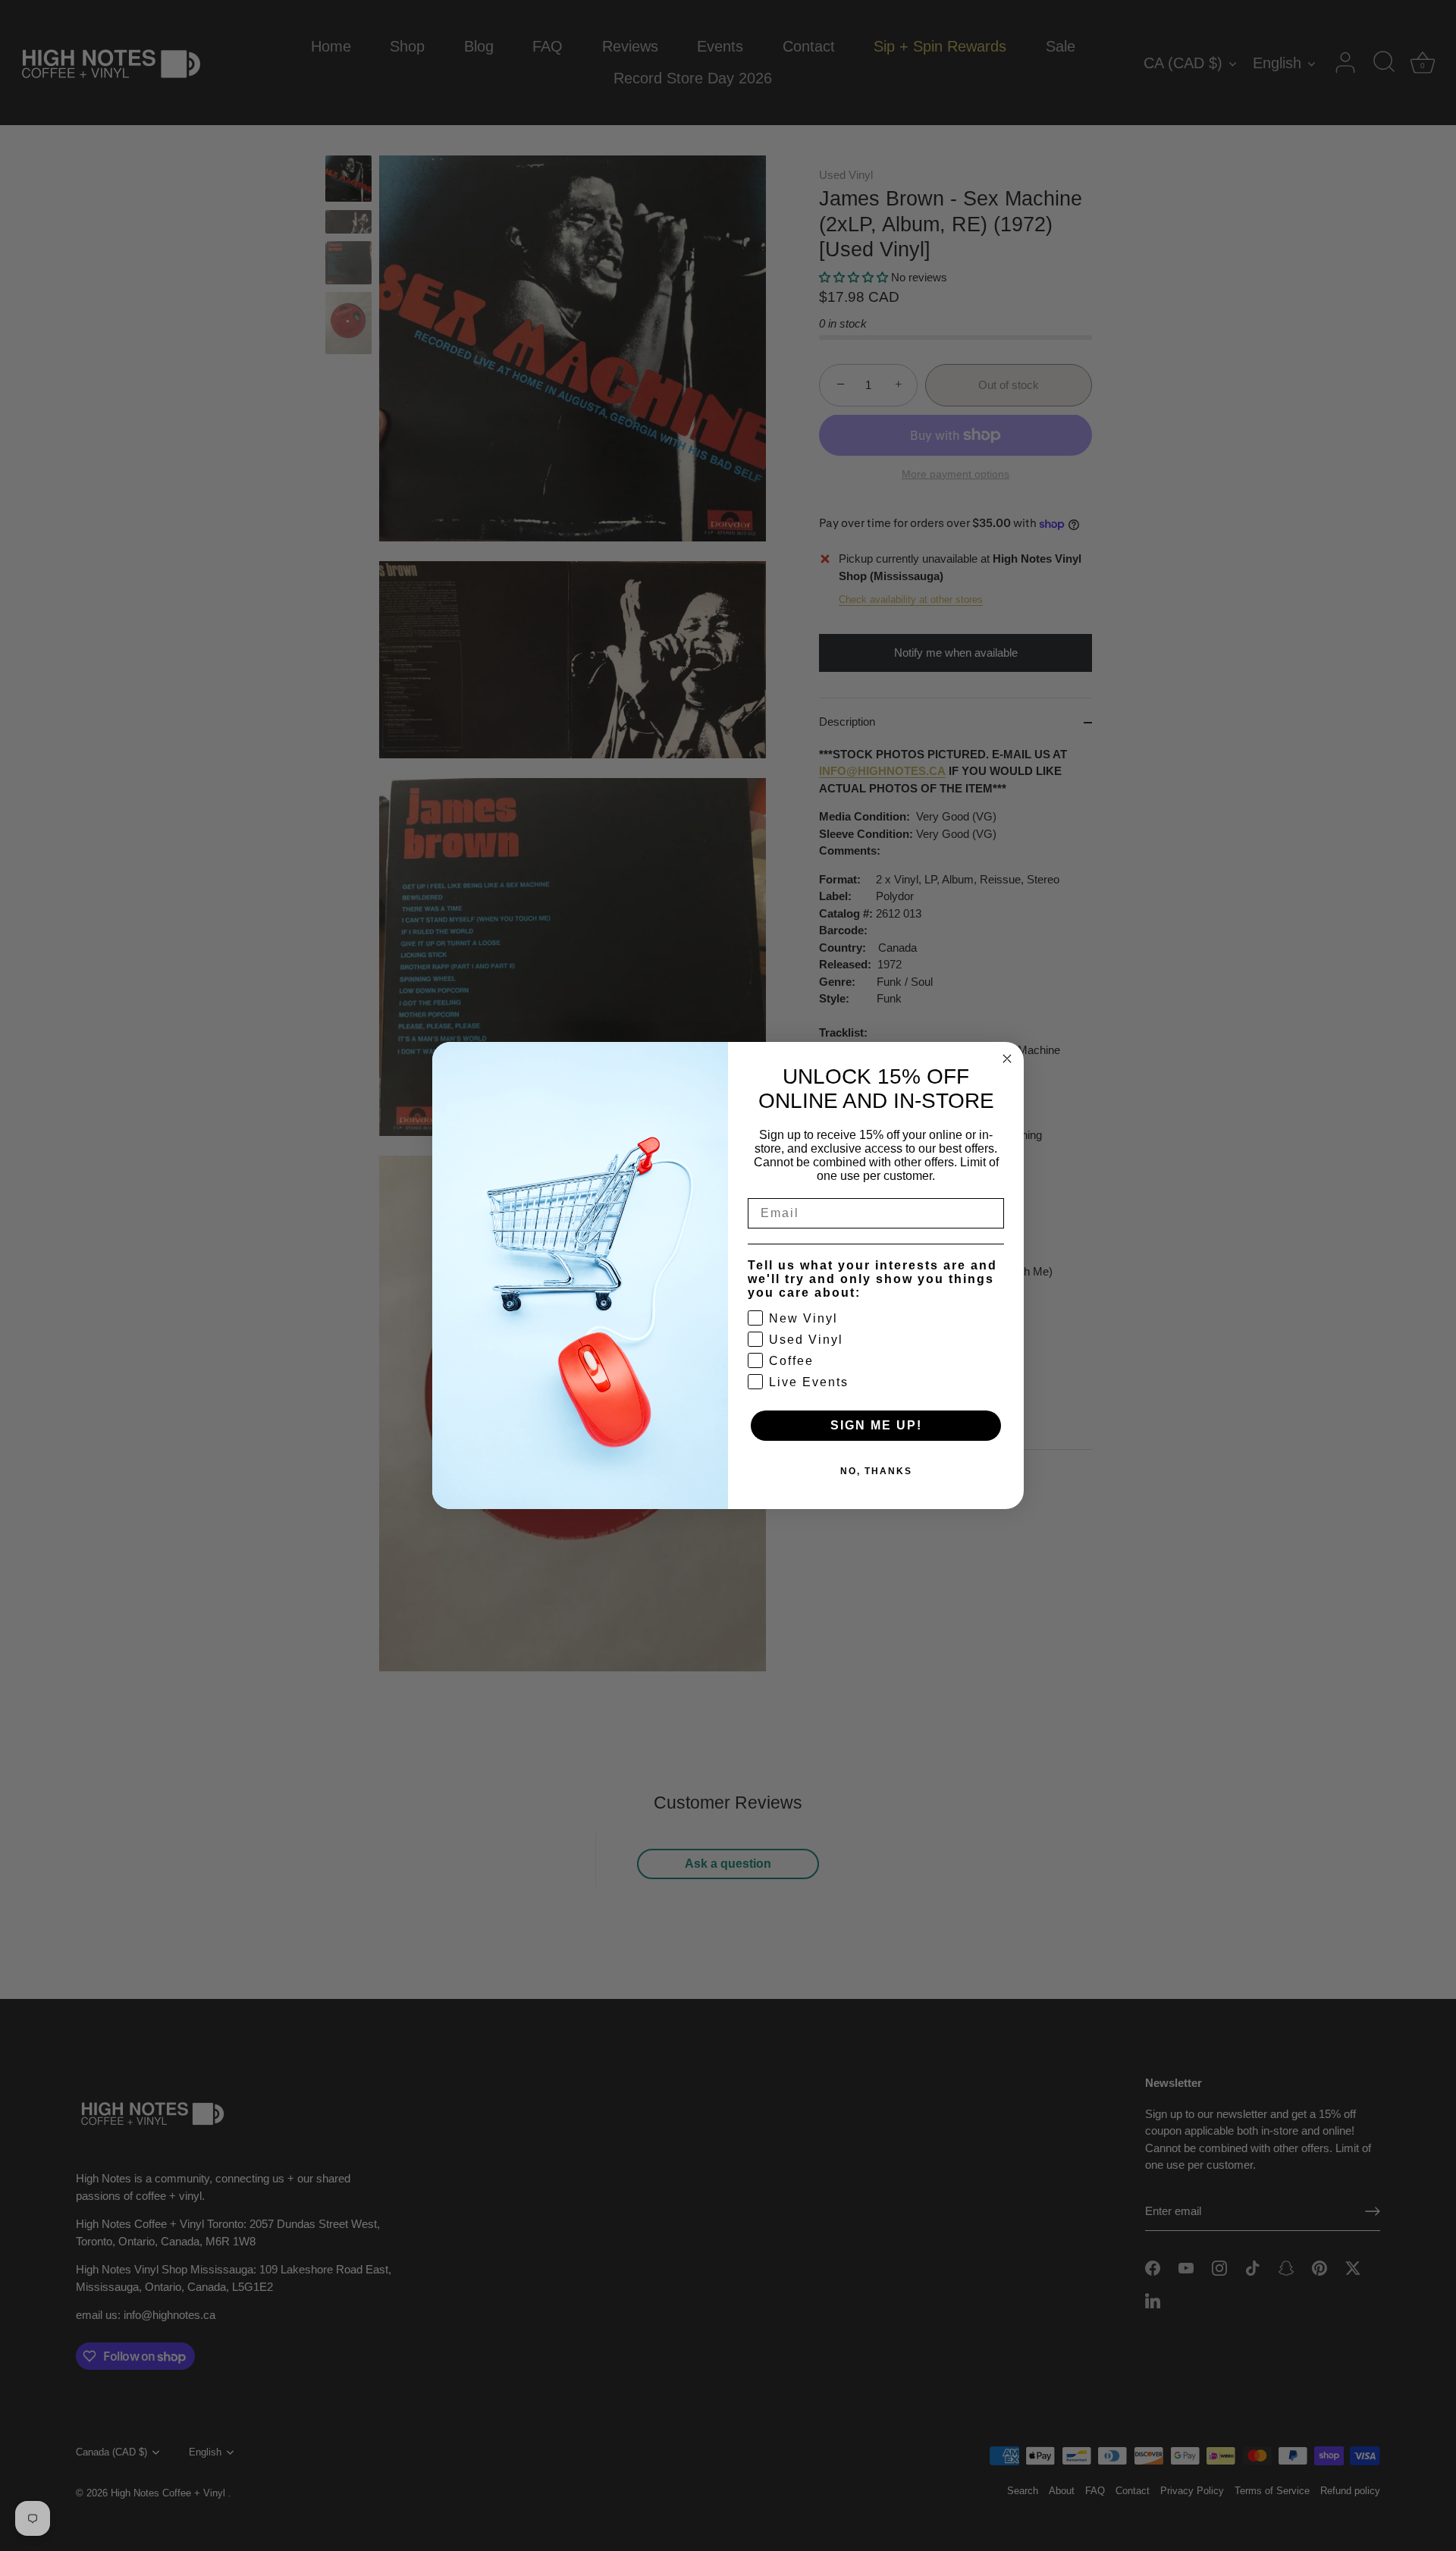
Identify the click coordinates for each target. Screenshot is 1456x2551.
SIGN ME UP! (876, 1425)
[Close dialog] (1007, 1059)
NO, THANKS (876, 1471)
